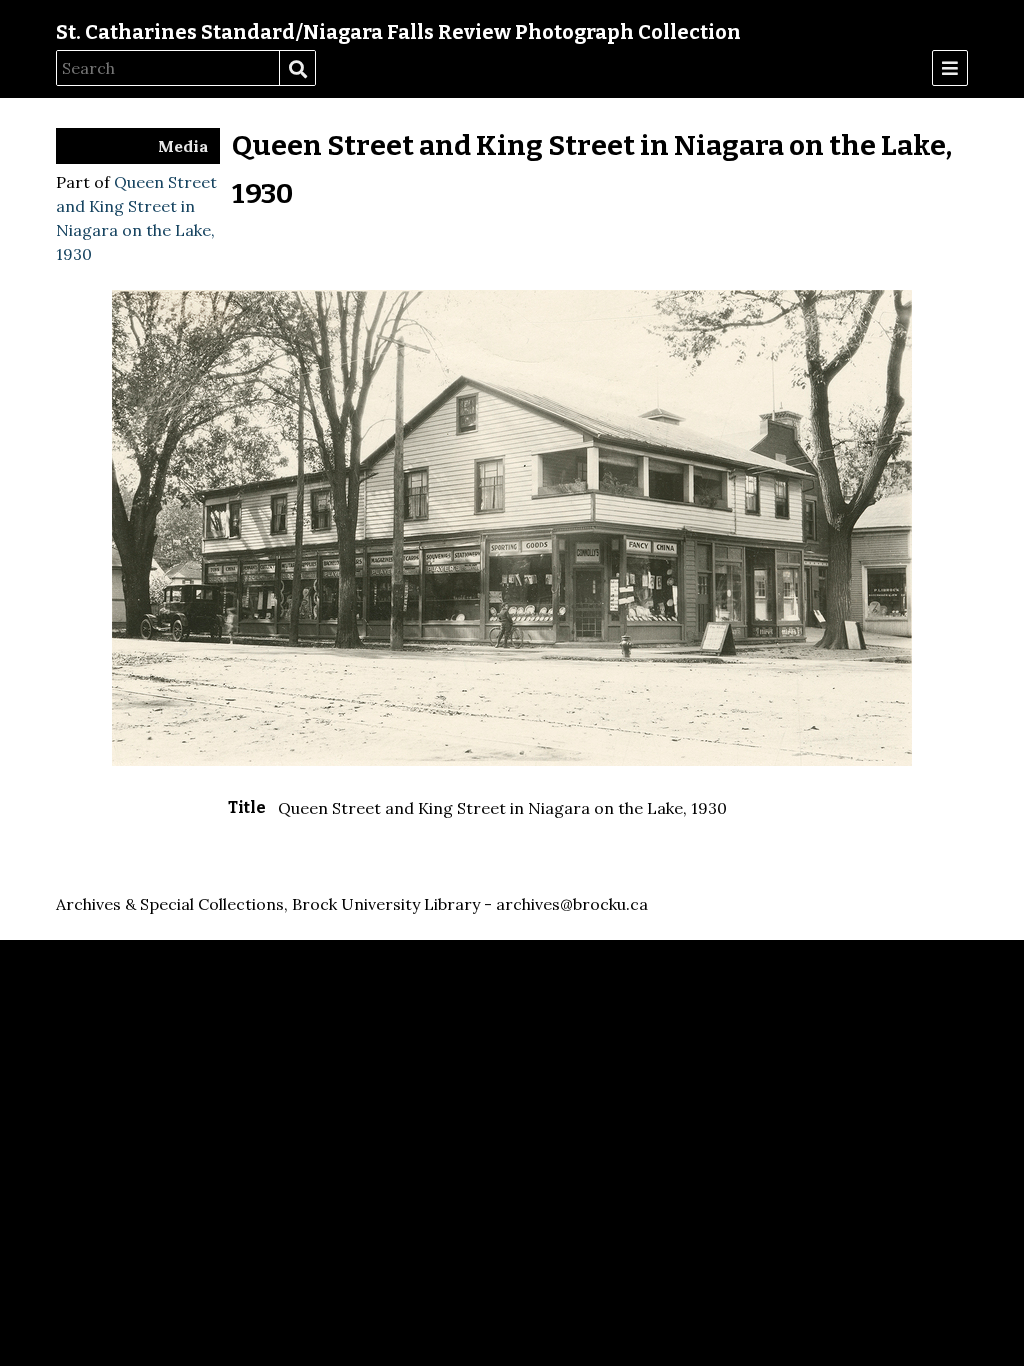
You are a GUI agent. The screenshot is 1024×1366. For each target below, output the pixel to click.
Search (297, 69)
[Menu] (950, 68)
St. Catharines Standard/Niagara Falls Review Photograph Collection (398, 32)
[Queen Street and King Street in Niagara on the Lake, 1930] (512, 760)
